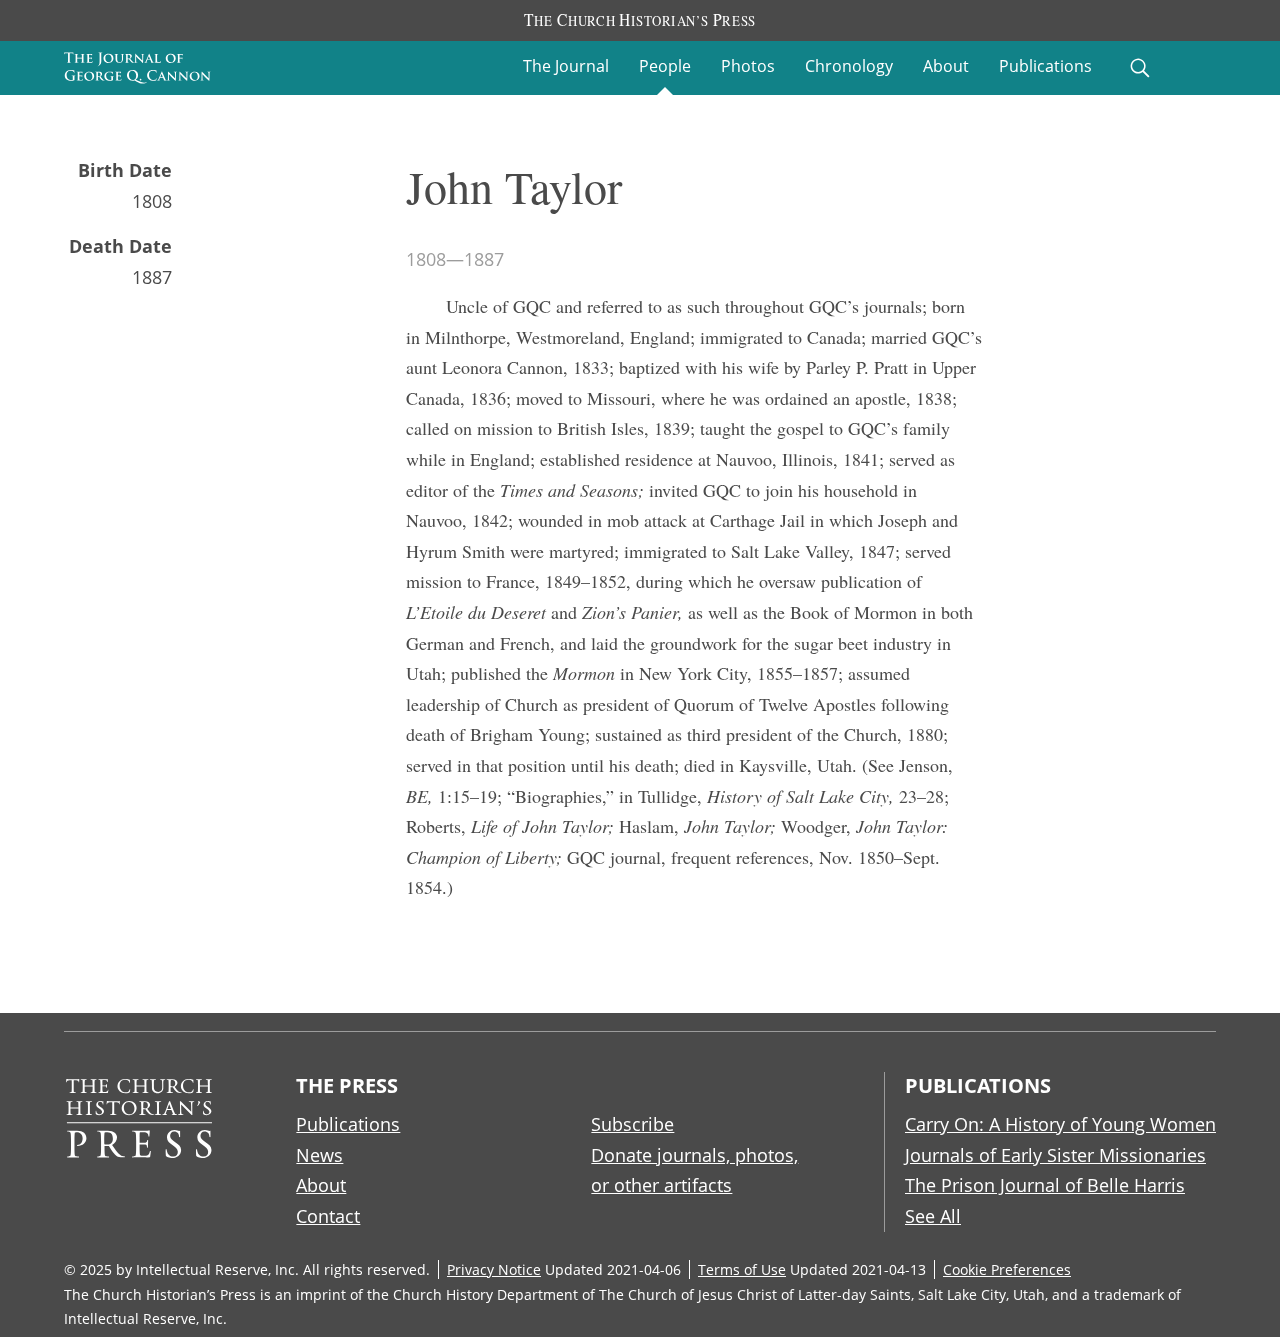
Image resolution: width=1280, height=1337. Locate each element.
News (319, 1155)
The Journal (566, 66)
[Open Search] (1140, 68)
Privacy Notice (494, 1269)
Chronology (849, 66)
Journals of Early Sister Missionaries (1055, 1155)
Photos (748, 66)
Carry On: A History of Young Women (1060, 1124)
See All (933, 1216)
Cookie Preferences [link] (1007, 1269)
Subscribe (632, 1124)
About (946, 66)
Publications (1045, 66)
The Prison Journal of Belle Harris (1045, 1185)
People (665, 66)
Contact (328, 1216)
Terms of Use (742, 1269)
